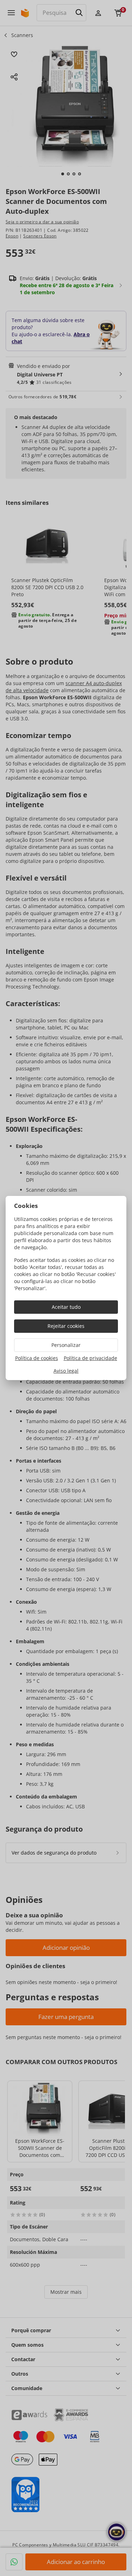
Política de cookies (37, 1358)
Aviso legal (66, 1371)
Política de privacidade (90, 1358)
